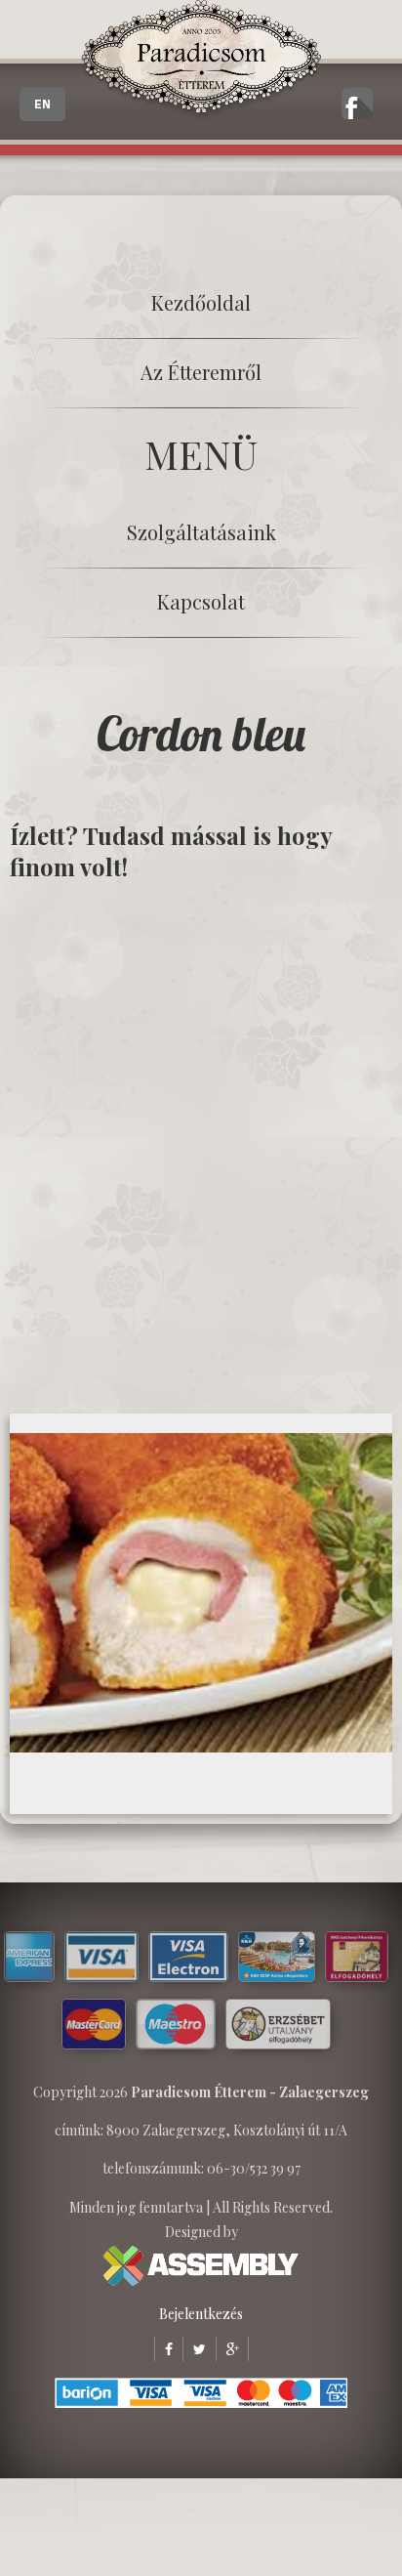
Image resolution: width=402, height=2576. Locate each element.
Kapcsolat (201, 601)
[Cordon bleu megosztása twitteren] (194, 2349)
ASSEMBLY (201, 2266)
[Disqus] (201, 1146)
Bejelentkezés (201, 2314)
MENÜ (201, 454)
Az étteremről (201, 372)
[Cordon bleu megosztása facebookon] (163, 2349)
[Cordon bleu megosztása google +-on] (227, 2349)
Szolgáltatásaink (201, 532)
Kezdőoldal (201, 302)
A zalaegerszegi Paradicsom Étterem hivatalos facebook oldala (357, 104)
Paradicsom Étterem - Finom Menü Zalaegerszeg (201, 61)
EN (42, 105)
